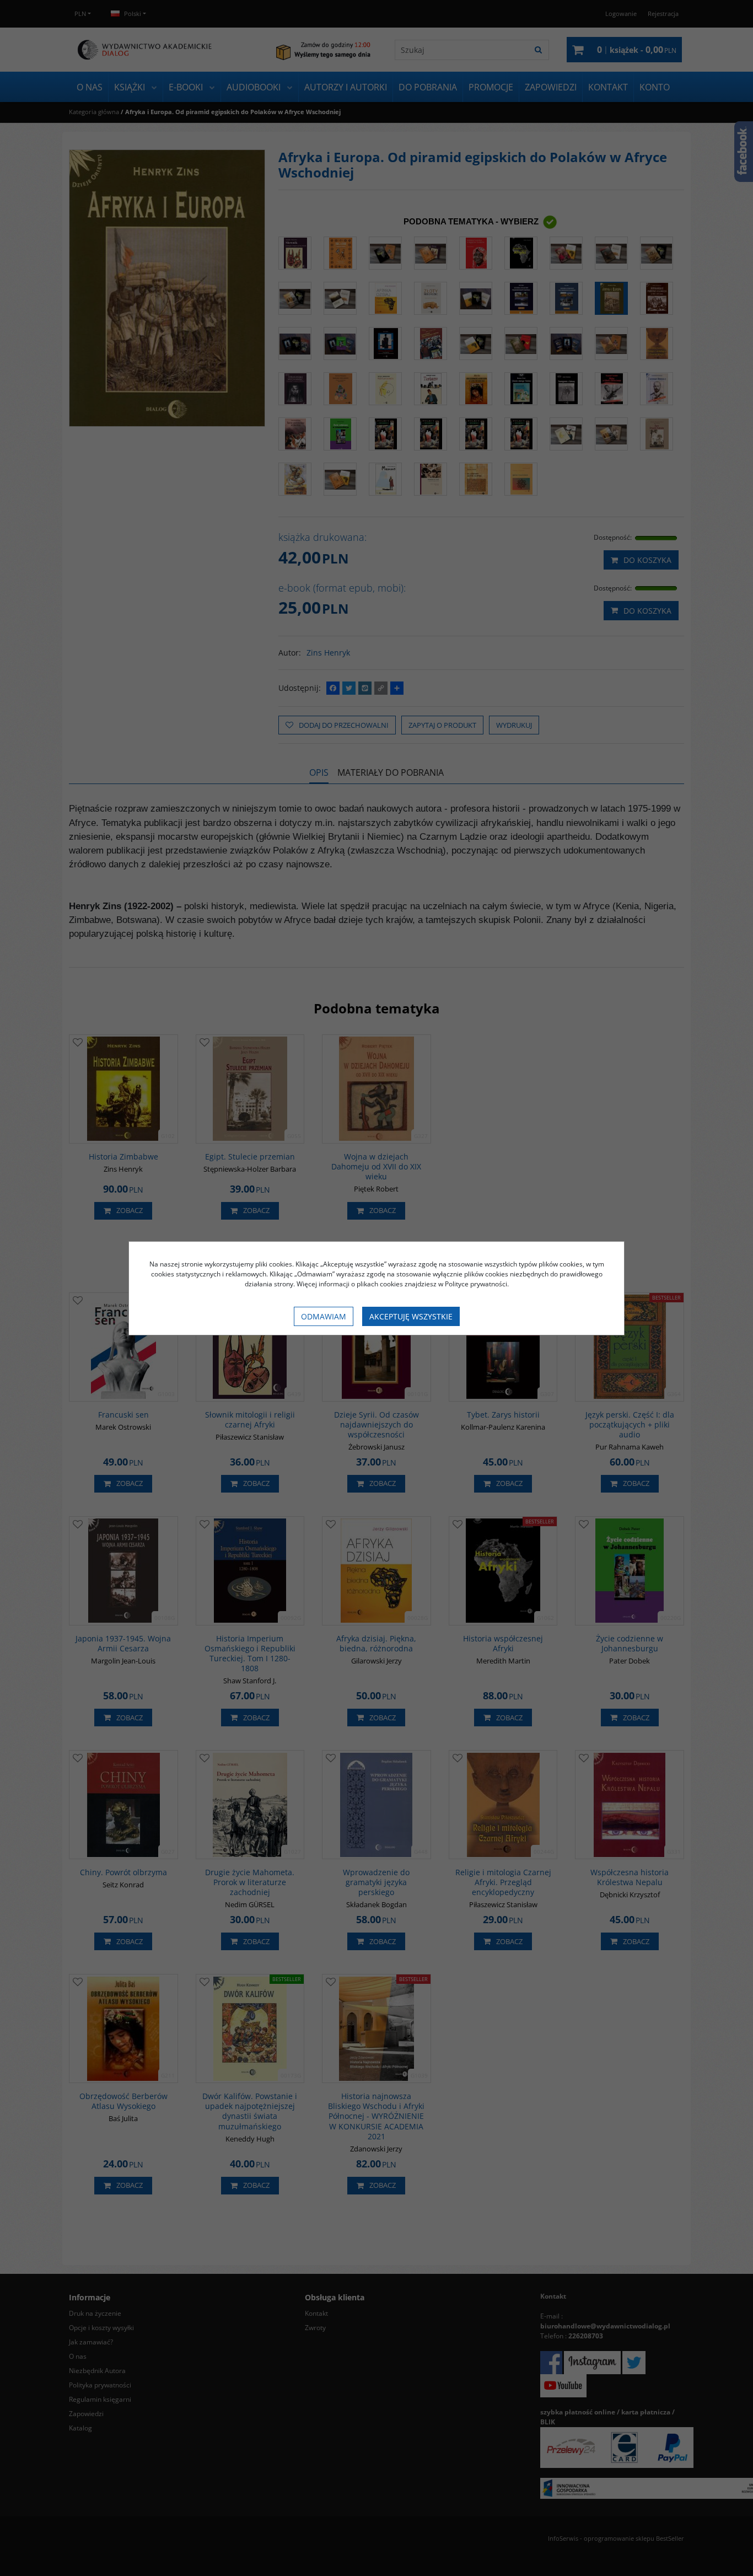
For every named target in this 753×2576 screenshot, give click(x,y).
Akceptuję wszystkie (411, 1316)
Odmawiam (324, 1316)
